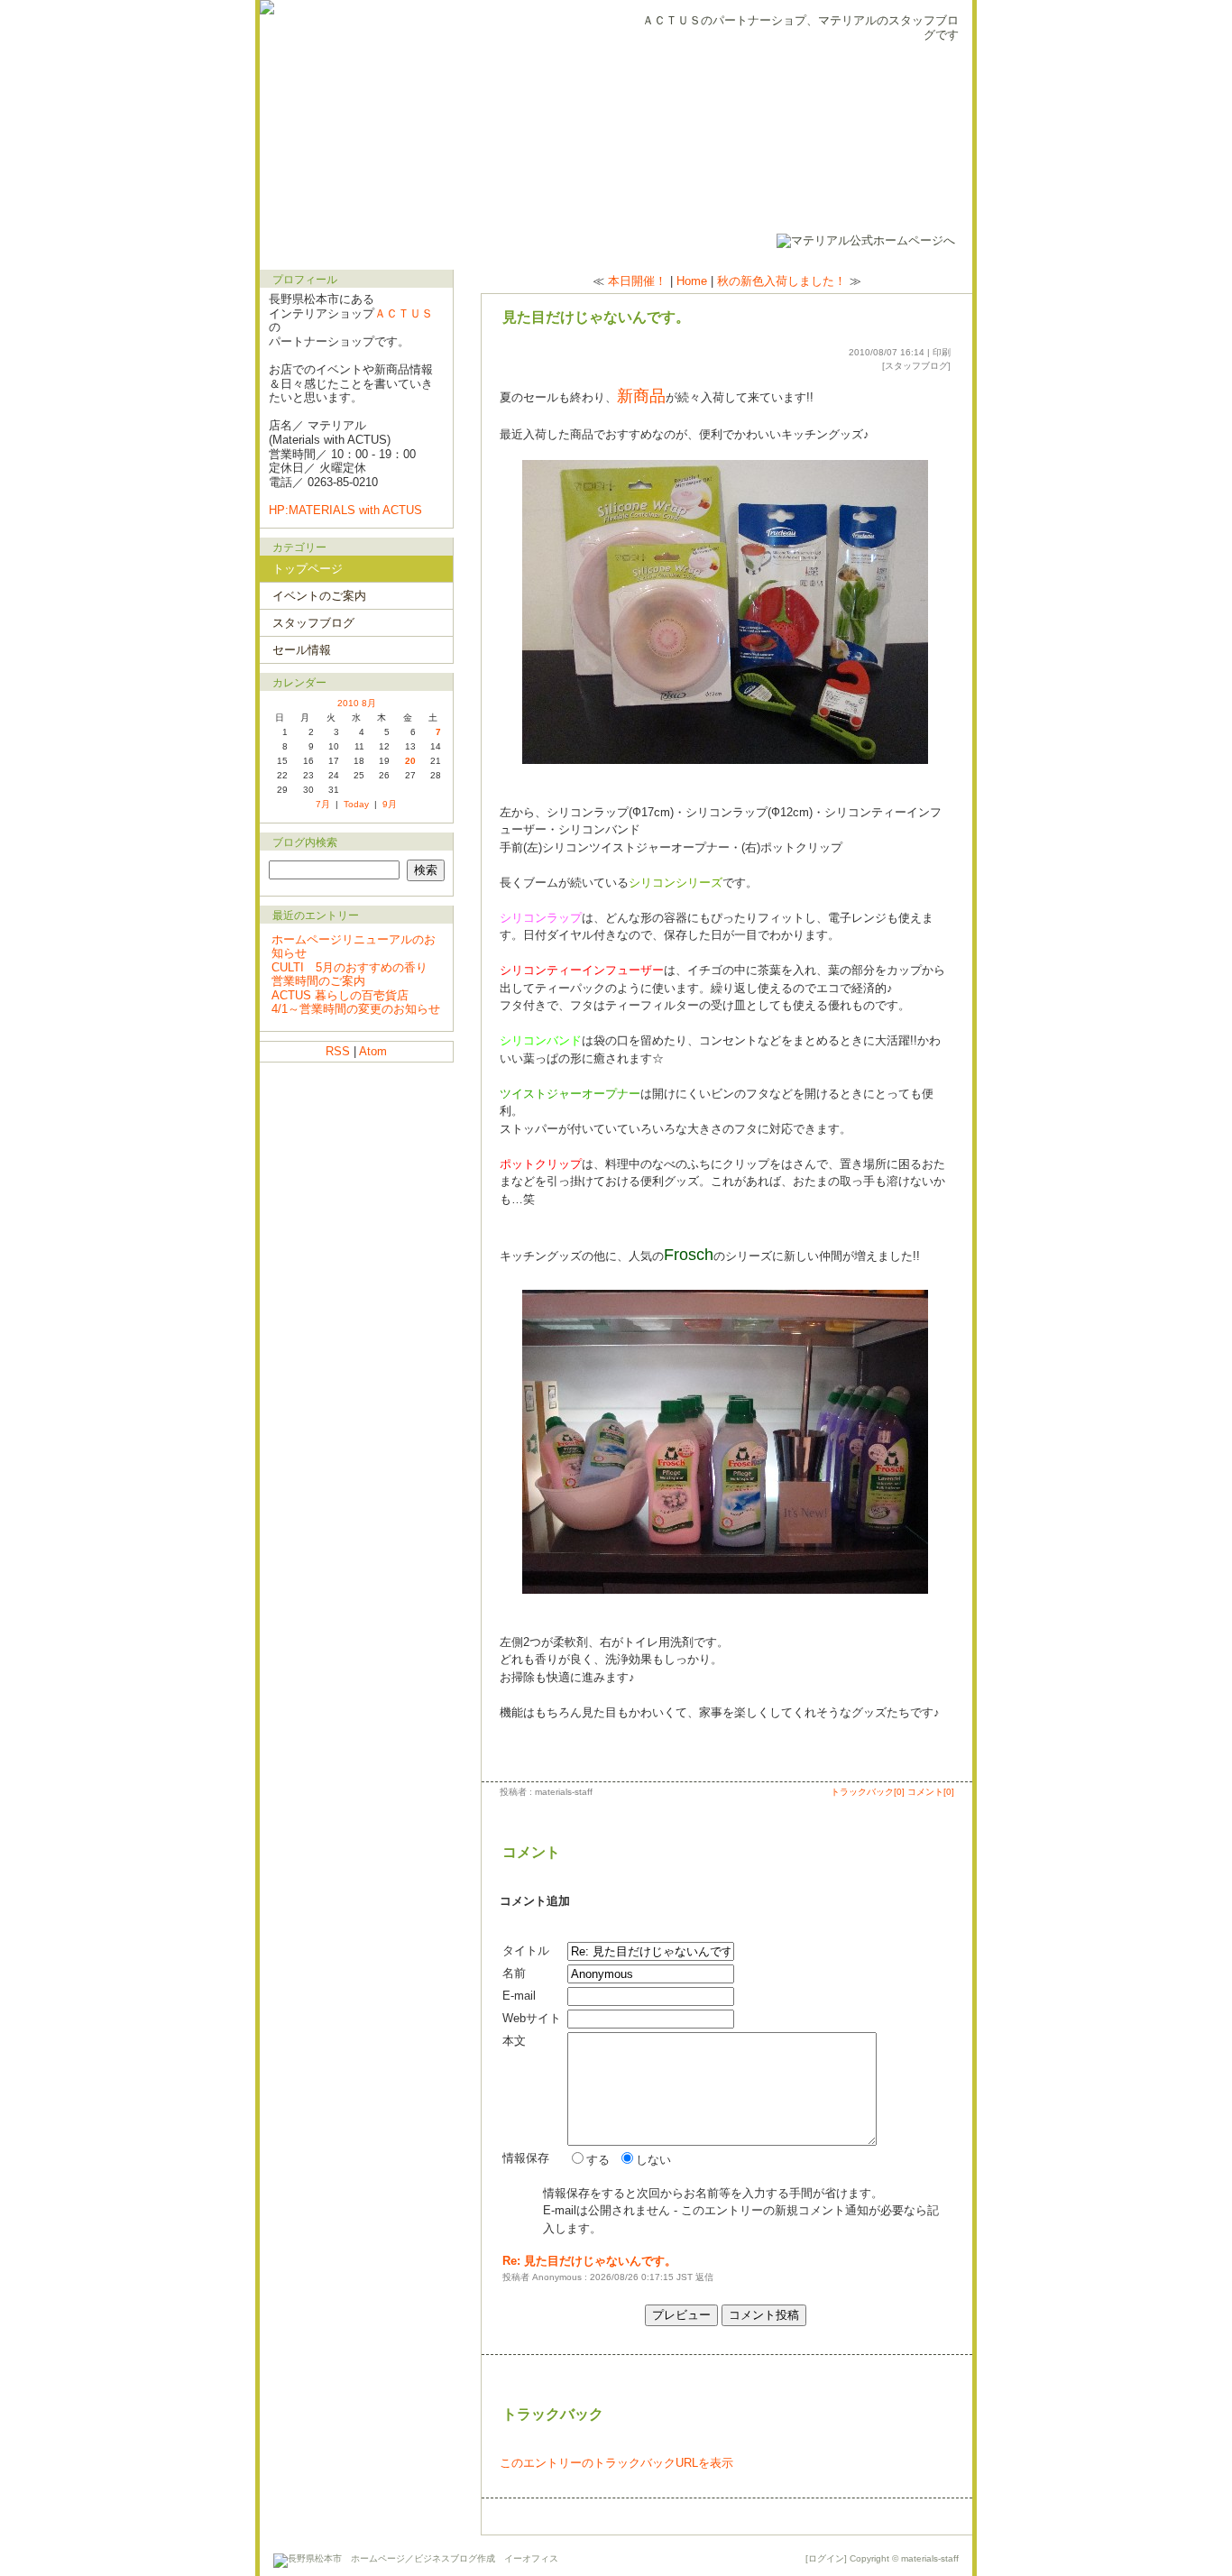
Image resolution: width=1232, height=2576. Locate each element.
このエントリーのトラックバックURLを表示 (616, 2463)
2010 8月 (357, 703)
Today (356, 804)
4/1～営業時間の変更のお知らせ (356, 1009)
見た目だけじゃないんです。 (596, 317)
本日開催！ (637, 281)
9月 (390, 804)
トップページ (308, 569)
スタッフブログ (916, 366)
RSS (338, 1051)
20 (410, 761)
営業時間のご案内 (318, 981)
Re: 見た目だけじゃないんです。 (589, 2261)
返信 (704, 2277)
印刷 (942, 352)
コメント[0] (931, 1792)
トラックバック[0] (868, 1792)
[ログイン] (826, 2558)
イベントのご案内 (319, 596)
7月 (323, 804)
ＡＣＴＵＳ (404, 313)
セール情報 (302, 650)
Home (692, 281)
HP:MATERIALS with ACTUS (345, 510)
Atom (373, 1051)
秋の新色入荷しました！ (781, 281)
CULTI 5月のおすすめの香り (349, 967)
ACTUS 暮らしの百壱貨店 (340, 995)
